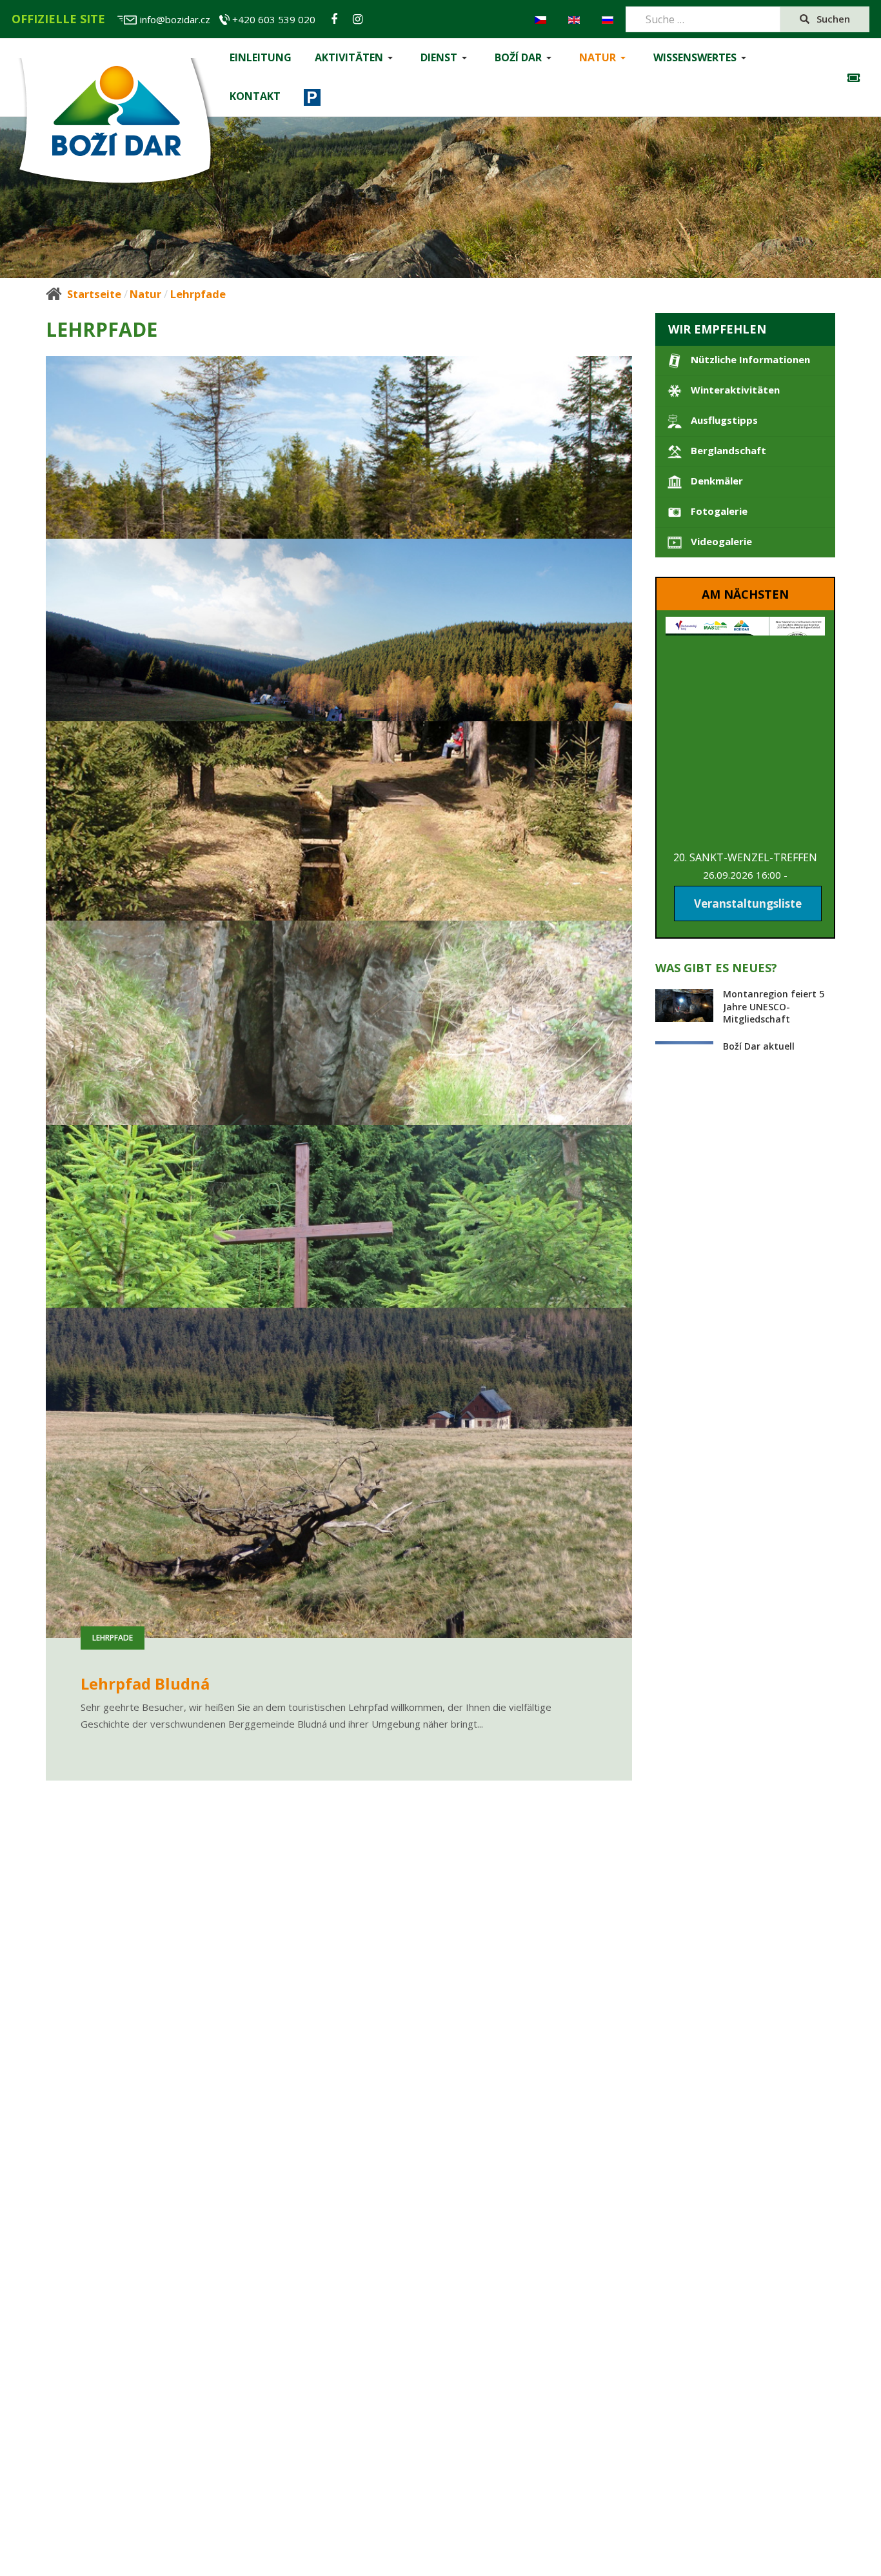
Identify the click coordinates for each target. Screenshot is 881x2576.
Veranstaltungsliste (748, 904)
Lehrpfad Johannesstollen (181, 1228)
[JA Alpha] (115, 124)
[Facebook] (334, 19)
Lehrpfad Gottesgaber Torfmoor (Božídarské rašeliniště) (299, 732)
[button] (356, 58)
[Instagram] (358, 19)
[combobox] (703, 19)
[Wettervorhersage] (857, 78)
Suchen (832, 19)
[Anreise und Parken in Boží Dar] (312, 97)
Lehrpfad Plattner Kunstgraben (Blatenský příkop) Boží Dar (310, 1724)
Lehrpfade (113, 686)
